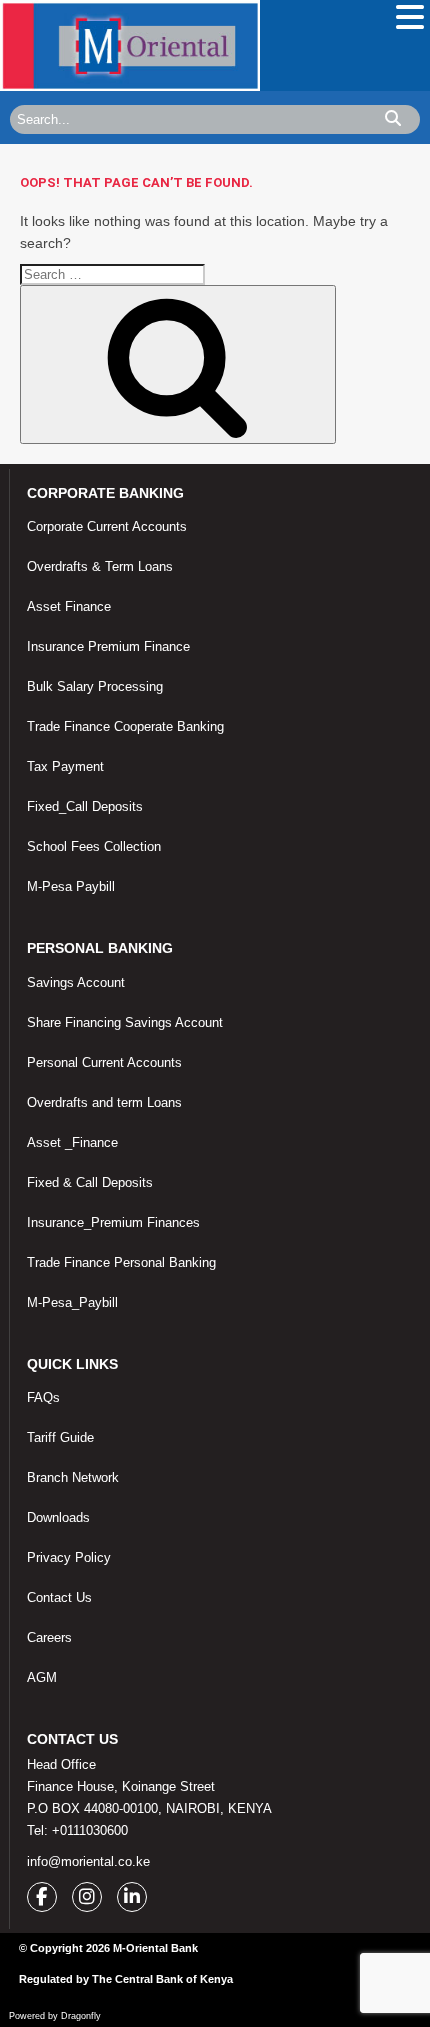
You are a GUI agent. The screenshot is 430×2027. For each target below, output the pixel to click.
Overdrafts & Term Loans (100, 566)
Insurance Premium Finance (108, 646)
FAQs (43, 1397)
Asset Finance (69, 606)
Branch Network (73, 1477)
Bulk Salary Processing (95, 686)
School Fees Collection (94, 846)
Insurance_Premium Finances (113, 1222)
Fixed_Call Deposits (85, 806)
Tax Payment (65, 766)
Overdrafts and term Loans (104, 1102)
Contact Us (59, 1597)
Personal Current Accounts (104, 1062)
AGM (42, 1677)
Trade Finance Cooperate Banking (125, 726)
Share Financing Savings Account (125, 1022)
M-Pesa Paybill (71, 886)
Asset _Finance (72, 1142)
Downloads (58, 1517)
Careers (49, 1637)
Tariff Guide (60, 1437)
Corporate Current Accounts (107, 526)
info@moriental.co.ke (88, 1861)
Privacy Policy (69, 1557)
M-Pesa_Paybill (72, 1302)
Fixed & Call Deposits (90, 1182)
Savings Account (76, 982)
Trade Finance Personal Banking (121, 1262)
